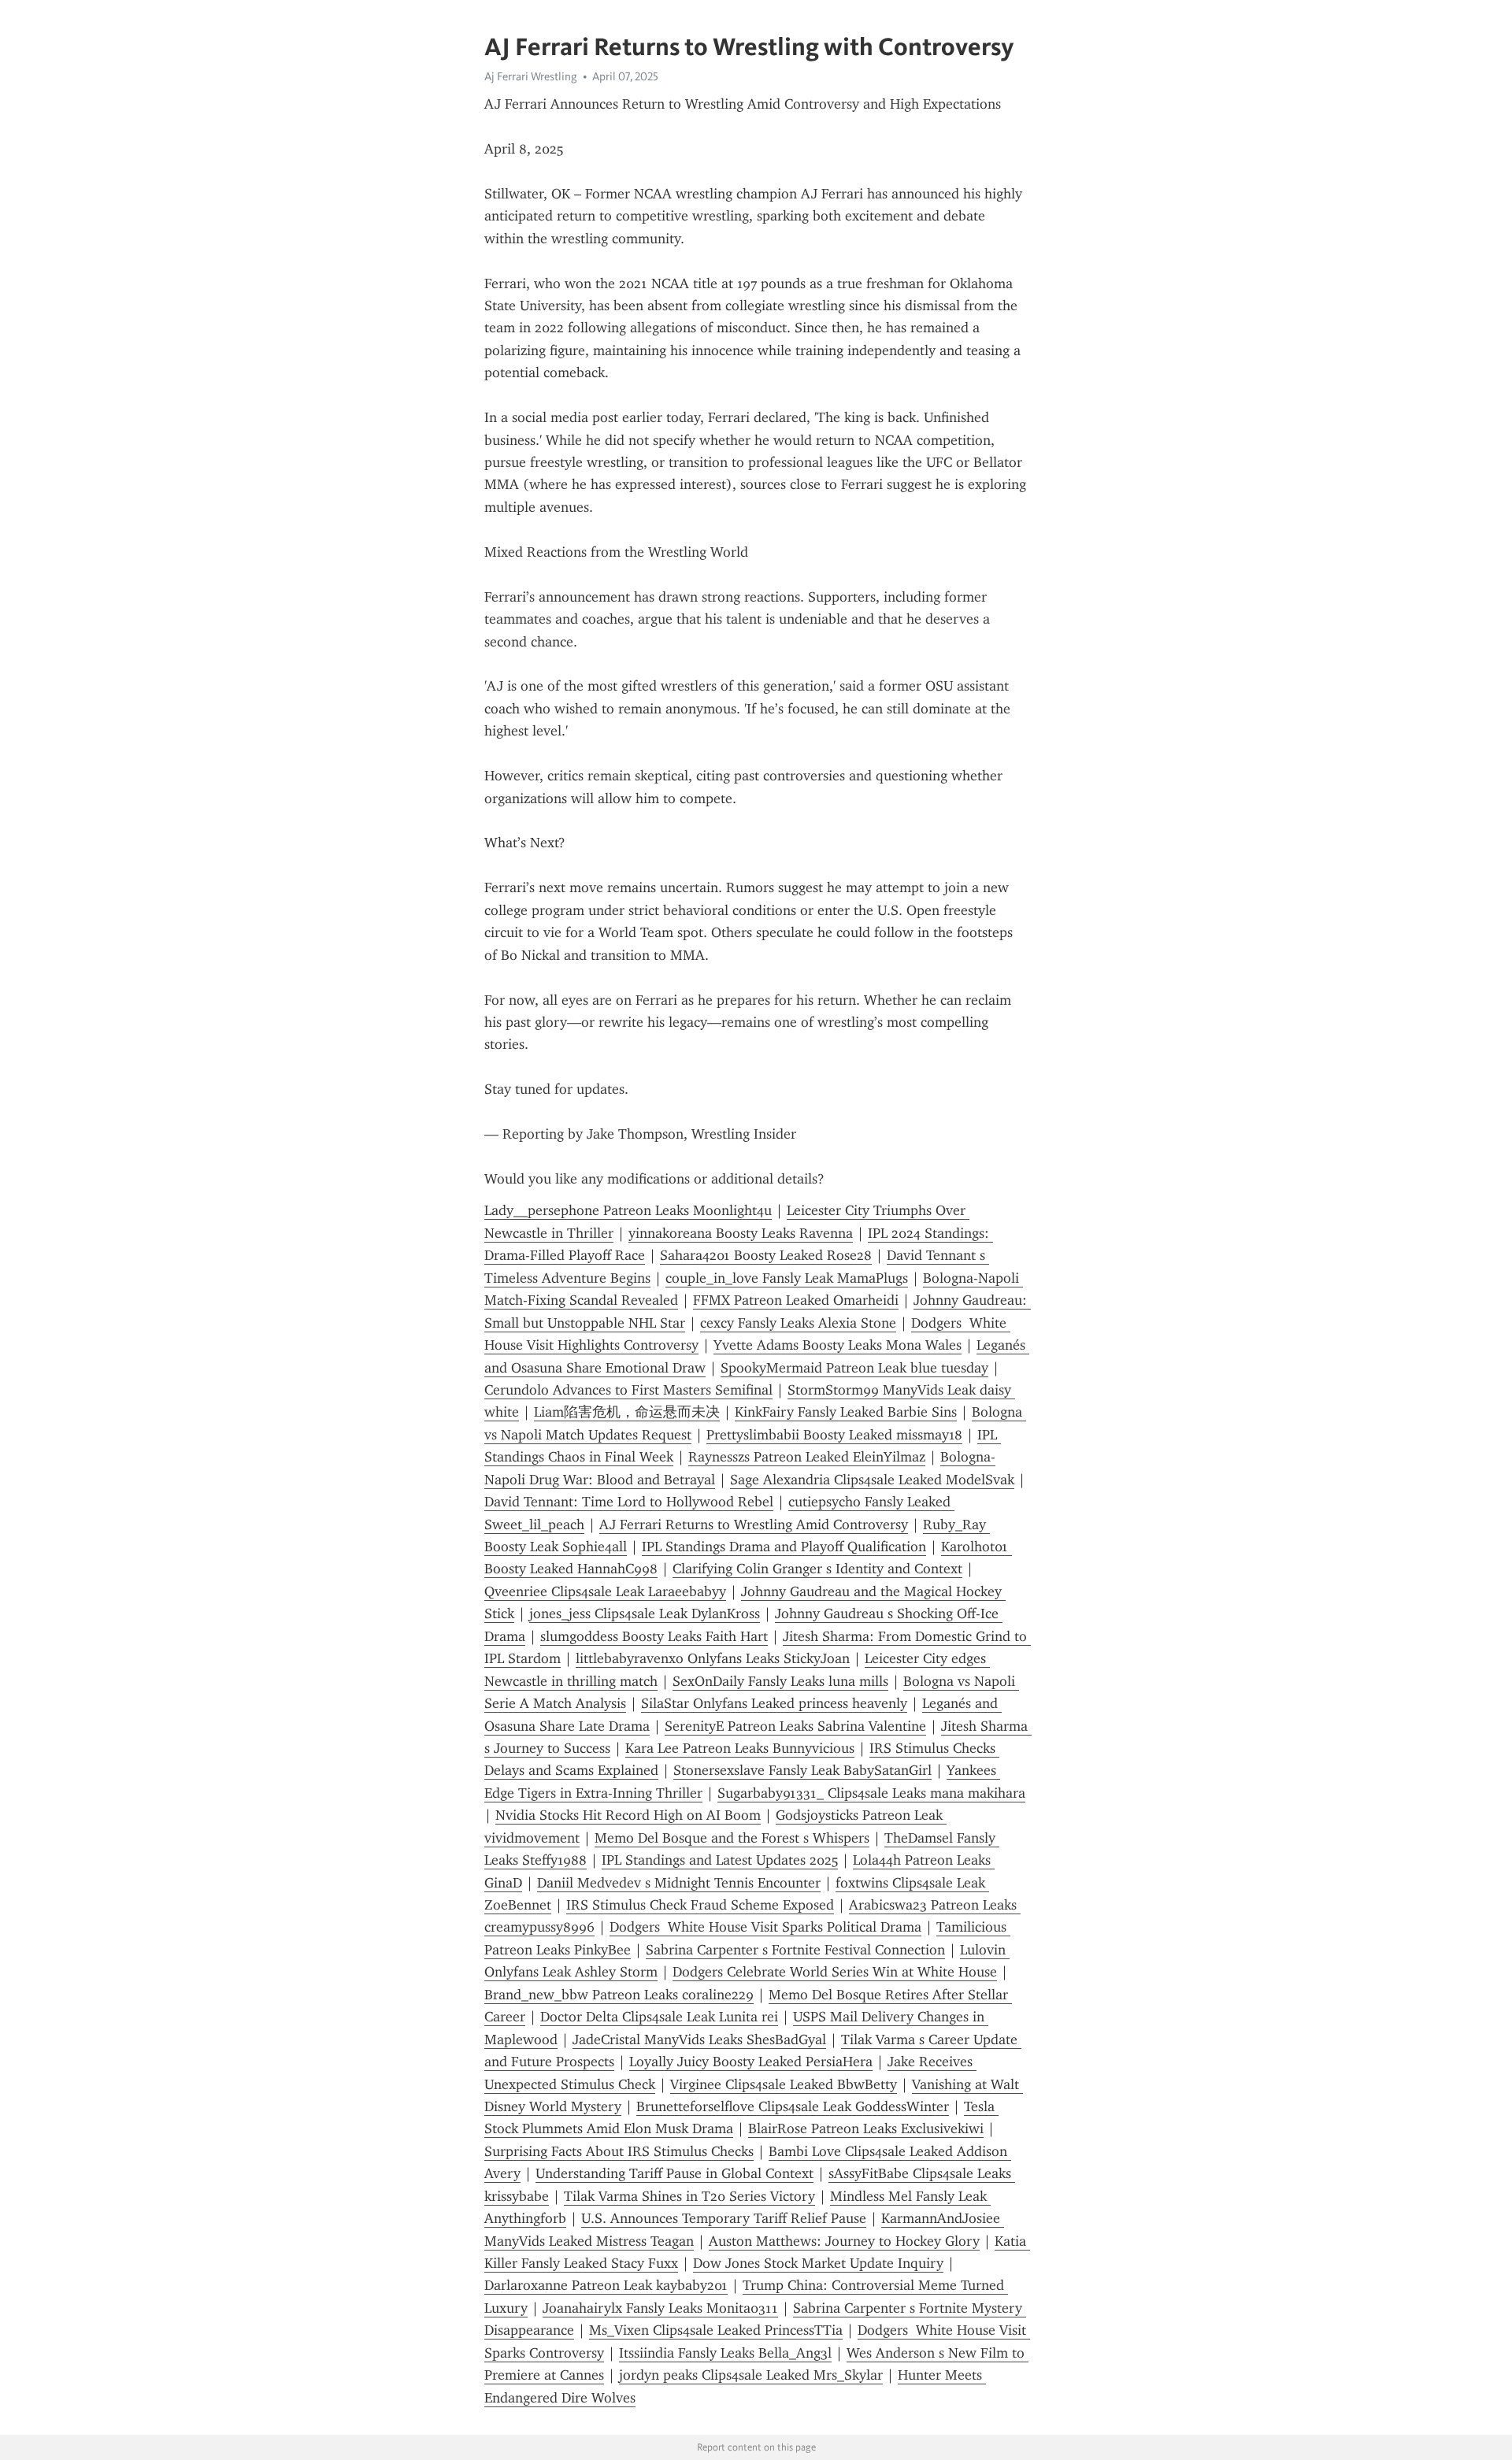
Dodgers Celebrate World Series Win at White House (835, 1972)
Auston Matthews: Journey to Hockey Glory (844, 2241)
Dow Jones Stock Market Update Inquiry (818, 2263)
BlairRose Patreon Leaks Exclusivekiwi (866, 2128)
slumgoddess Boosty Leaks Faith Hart (654, 1636)
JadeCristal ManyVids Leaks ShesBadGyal (699, 2040)
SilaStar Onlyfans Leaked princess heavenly (774, 1703)
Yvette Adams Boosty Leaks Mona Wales (838, 1345)
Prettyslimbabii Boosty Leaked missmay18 (834, 1435)
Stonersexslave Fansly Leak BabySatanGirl (802, 1770)
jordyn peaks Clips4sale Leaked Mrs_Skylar (751, 2375)
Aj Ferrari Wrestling (531, 76)
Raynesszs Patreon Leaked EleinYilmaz (807, 1457)
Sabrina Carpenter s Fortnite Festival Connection (795, 1950)
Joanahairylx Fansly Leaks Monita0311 (660, 2308)
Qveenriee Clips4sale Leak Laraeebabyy (605, 1591)
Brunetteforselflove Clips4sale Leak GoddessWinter (793, 2106)
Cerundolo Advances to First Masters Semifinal (628, 1390)
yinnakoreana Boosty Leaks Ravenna (741, 1233)
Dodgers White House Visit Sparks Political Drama (765, 1927)
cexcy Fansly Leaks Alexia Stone (798, 1323)
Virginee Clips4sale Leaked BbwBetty (784, 2084)
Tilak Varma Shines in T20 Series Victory (689, 2196)
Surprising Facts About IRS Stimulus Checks (619, 2151)
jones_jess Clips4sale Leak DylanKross (645, 1613)
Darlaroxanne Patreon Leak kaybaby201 (606, 2285)
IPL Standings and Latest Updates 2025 (720, 1860)
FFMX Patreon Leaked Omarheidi (796, 1300)
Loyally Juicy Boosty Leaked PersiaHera (751, 2062)
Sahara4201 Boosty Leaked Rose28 (766, 1255)
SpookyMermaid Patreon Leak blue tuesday (854, 1368)
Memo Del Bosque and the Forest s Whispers (732, 1838)
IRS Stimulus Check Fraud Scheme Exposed (700, 1905)
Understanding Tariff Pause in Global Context (674, 2173)
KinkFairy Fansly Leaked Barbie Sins (846, 1412)
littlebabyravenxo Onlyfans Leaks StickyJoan (713, 1658)
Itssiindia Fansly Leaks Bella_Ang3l (725, 2353)
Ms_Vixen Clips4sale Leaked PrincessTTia (716, 2330)
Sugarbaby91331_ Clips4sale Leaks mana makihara (871, 1793)
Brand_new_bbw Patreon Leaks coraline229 (619, 1995)
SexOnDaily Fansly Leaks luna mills (780, 1681)
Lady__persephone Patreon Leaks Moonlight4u (628, 1210)
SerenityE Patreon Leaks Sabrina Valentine (795, 1726)
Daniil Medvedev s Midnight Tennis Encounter (679, 1883)
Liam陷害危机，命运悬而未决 (627, 1412)
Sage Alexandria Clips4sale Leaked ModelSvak (872, 1480)
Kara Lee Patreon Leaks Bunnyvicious (740, 1748)
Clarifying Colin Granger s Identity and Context (817, 1569)
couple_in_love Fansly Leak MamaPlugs (787, 1278)
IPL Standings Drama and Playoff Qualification (784, 1547)
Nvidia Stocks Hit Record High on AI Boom (628, 1815)
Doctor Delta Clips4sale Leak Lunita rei (659, 2017)
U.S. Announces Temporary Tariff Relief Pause (724, 2218)
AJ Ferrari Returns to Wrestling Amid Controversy (754, 1525)
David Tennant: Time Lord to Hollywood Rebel (629, 1502)
